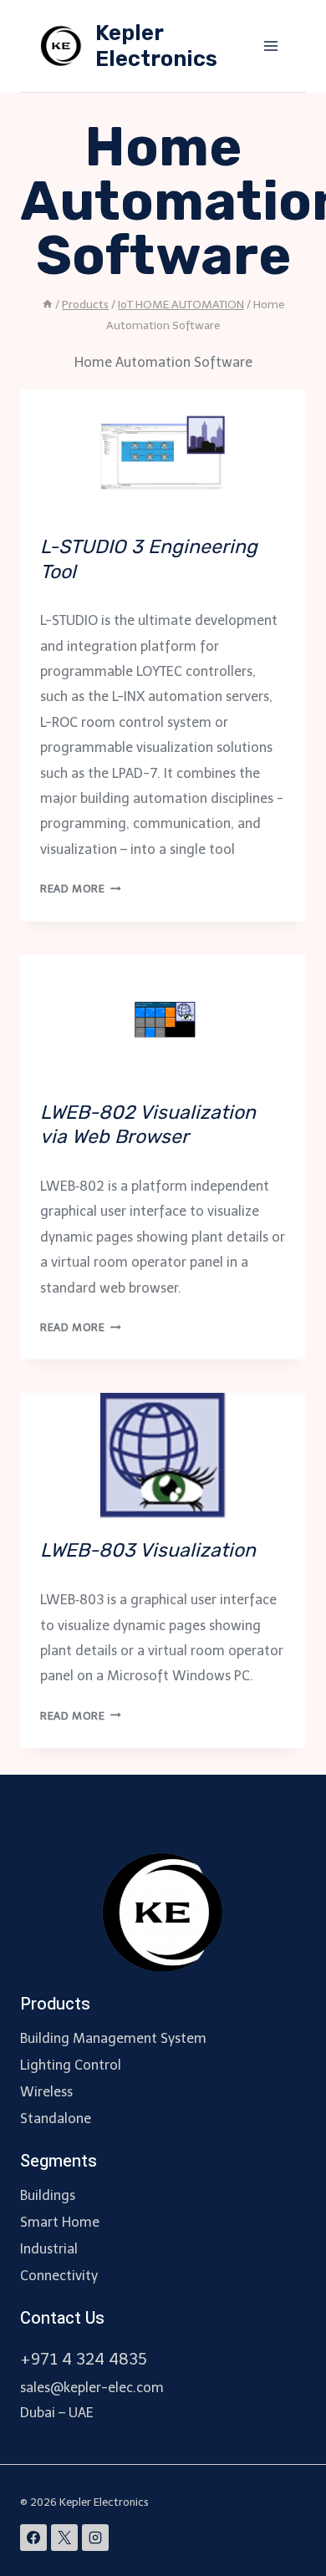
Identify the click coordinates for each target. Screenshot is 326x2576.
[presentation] (163, 452)
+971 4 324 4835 (84, 2359)
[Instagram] (95, 2538)
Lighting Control (71, 2065)
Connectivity (59, 2276)
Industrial (49, 2249)
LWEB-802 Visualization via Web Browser (148, 1125)
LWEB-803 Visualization (148, 1550)
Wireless (46, 2092)
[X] (64, 2538)
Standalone (56, 2119)
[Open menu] (270, 46)
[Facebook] (33, 2538)
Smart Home (60, 2222)
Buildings (48, 2195)
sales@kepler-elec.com (92, 2388)
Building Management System (113, 2038)
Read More (81, 889)
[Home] (48, 305)
